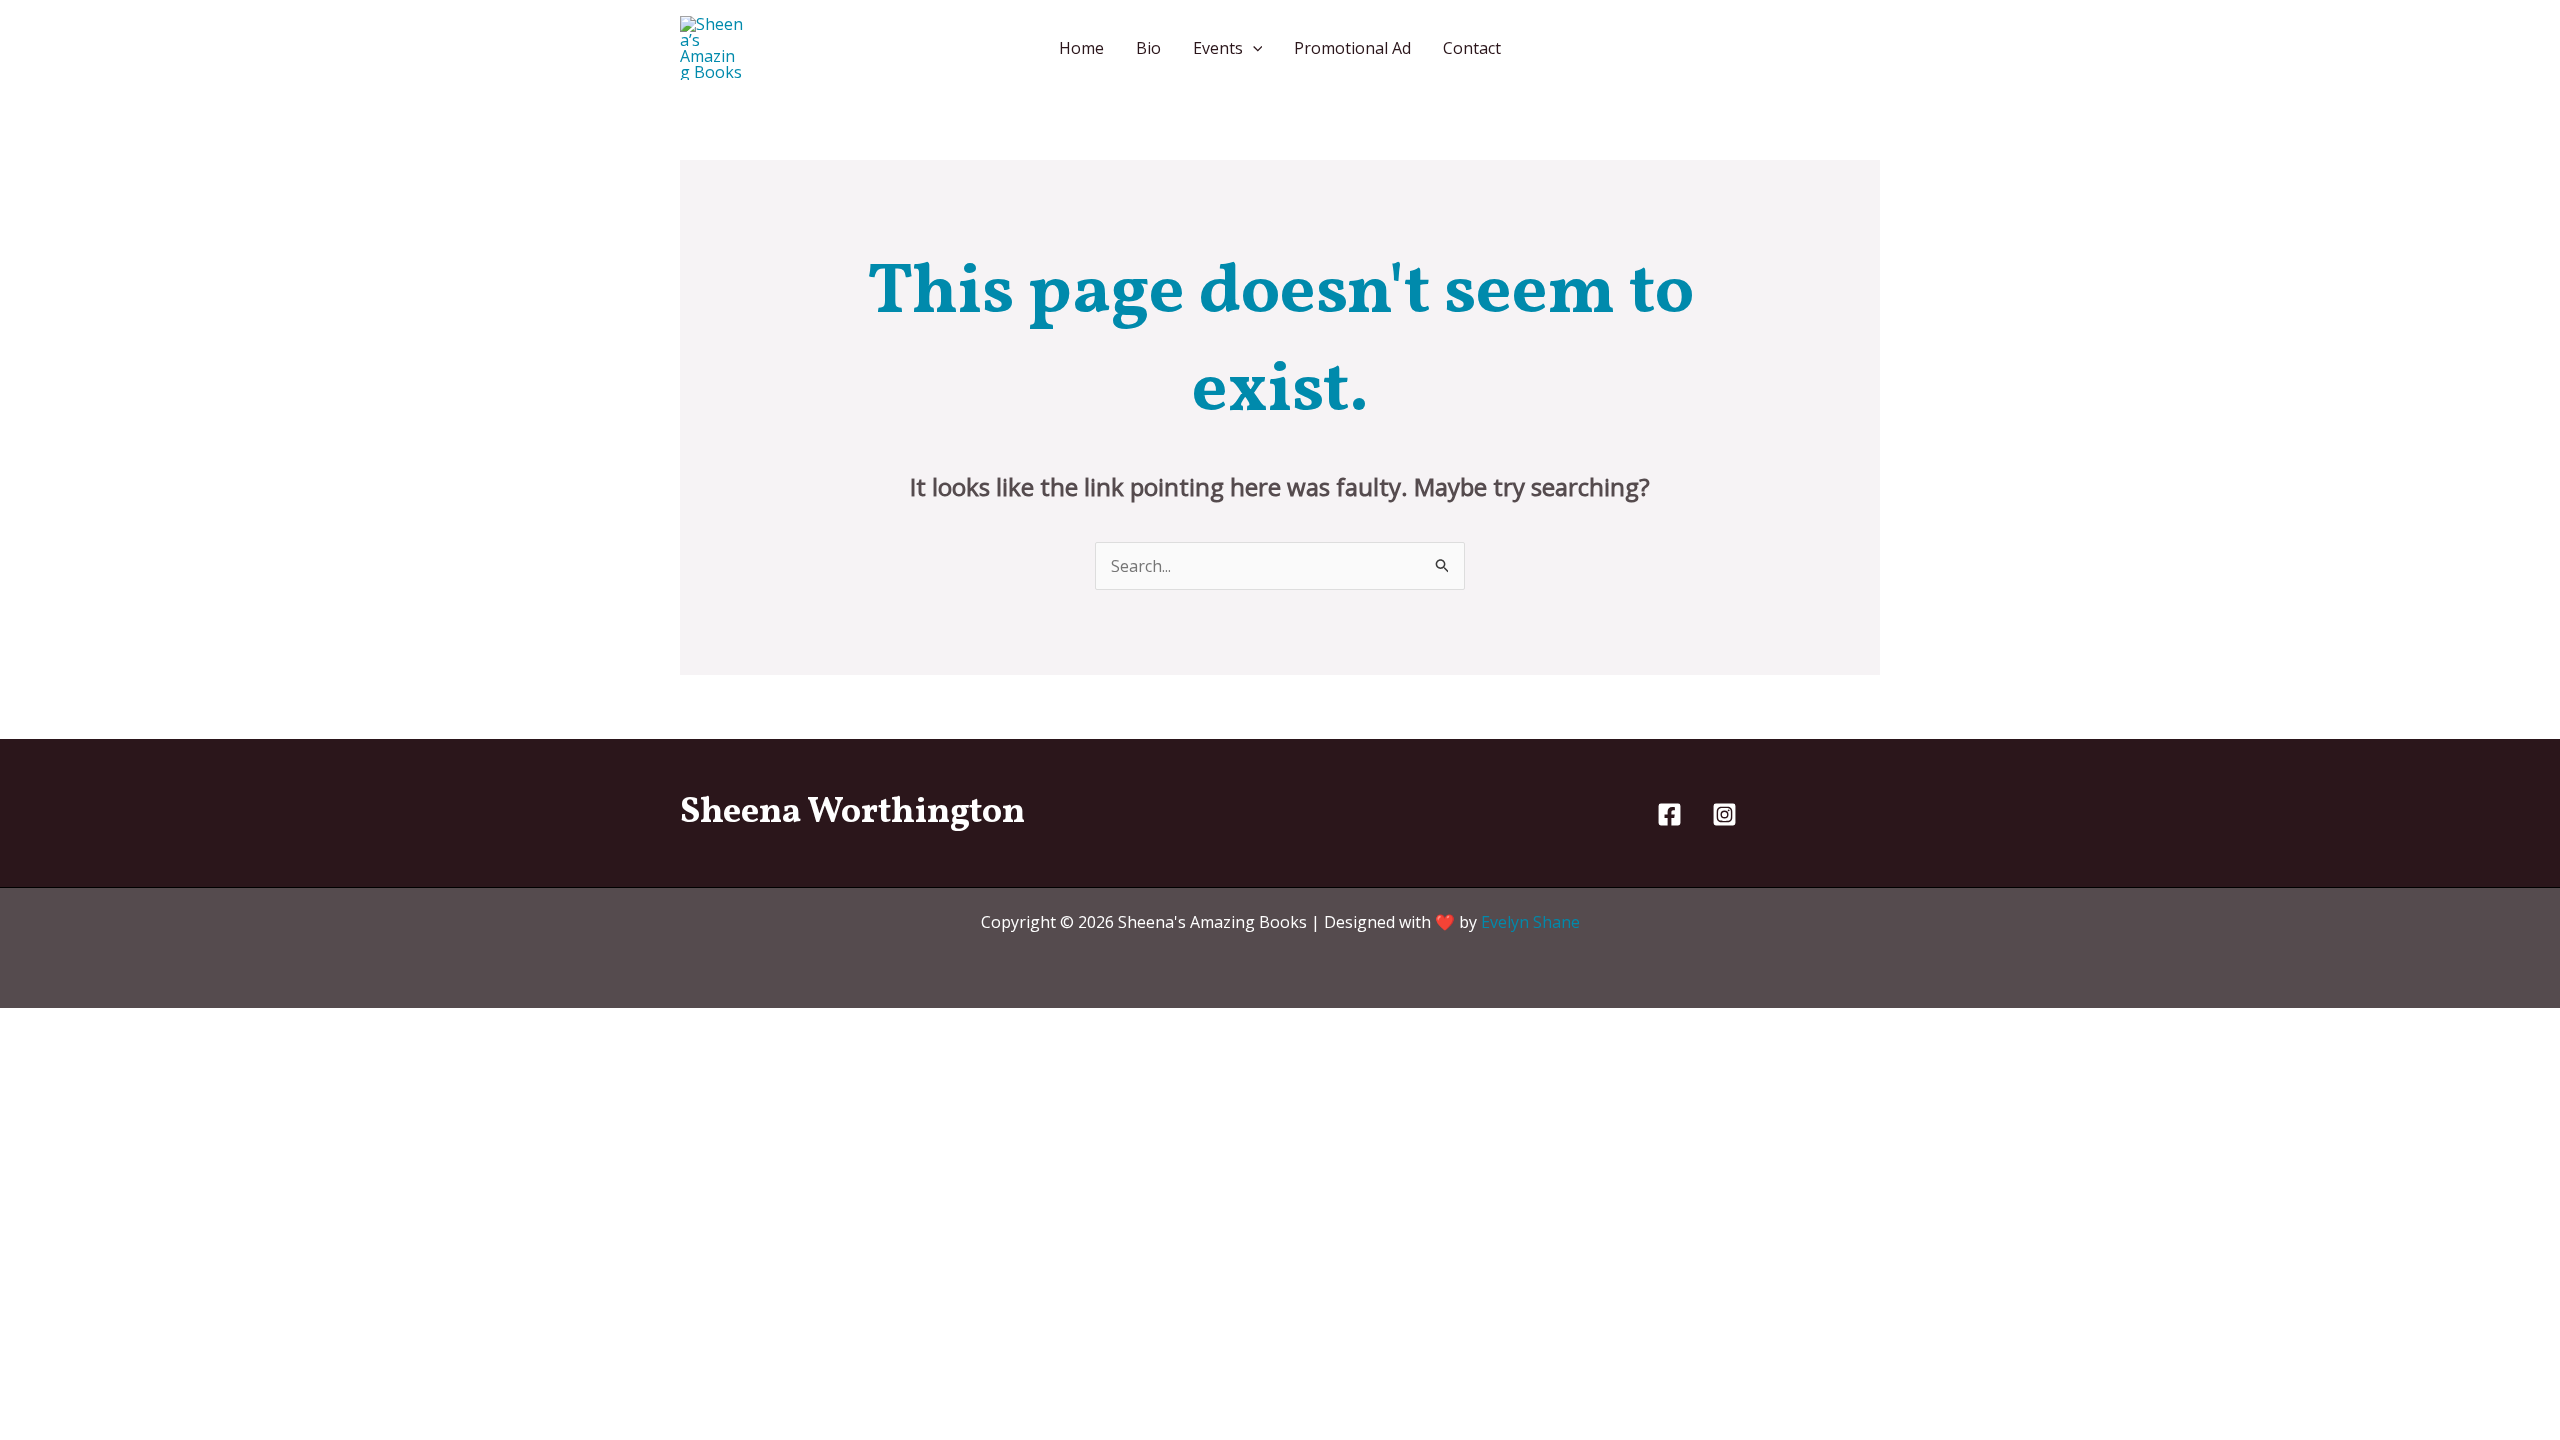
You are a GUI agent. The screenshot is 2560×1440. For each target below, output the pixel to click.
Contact (1472, 48)
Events (1218, 48)
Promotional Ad (1352, 48)
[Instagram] (1724, 814)
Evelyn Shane (1530, 922)
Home (1081, 48)
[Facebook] (1669, 814)
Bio (1148, 48)
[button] (1253, 48)
